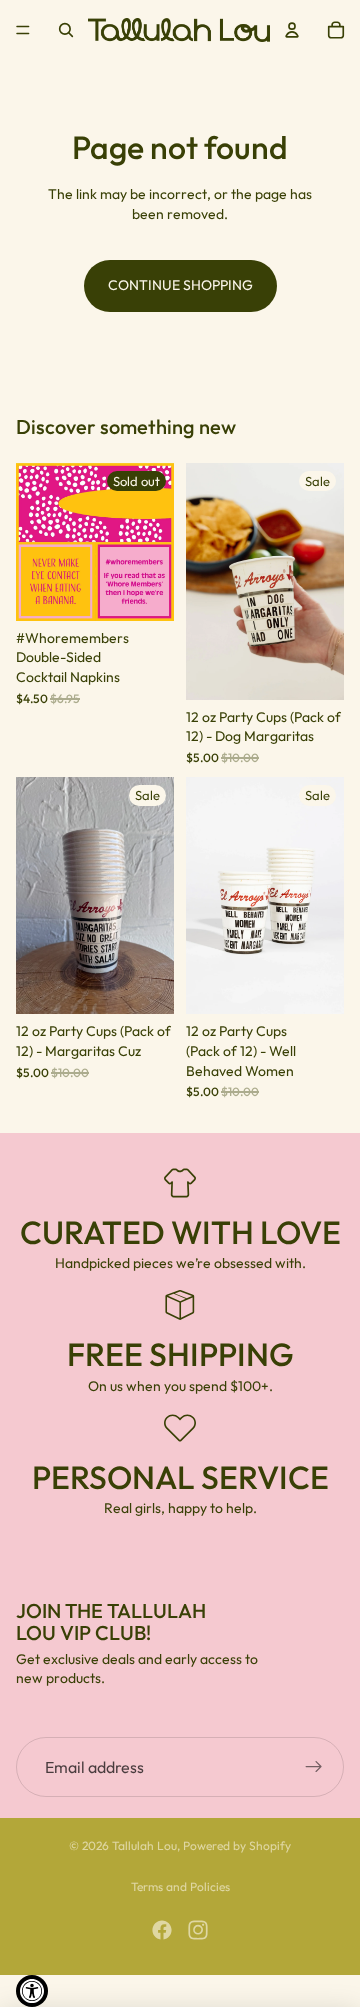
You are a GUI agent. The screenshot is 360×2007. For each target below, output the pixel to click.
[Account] (292, 30)
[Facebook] (162, 1930)
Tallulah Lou (144, 1845)
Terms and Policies (180, 1886)
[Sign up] (314, 1767)
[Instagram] (198, 1930)
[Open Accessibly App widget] (32, 1991)
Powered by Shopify (237, 1845)
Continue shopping (180, 285)
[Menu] (23, 30)
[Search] (66, 30)
